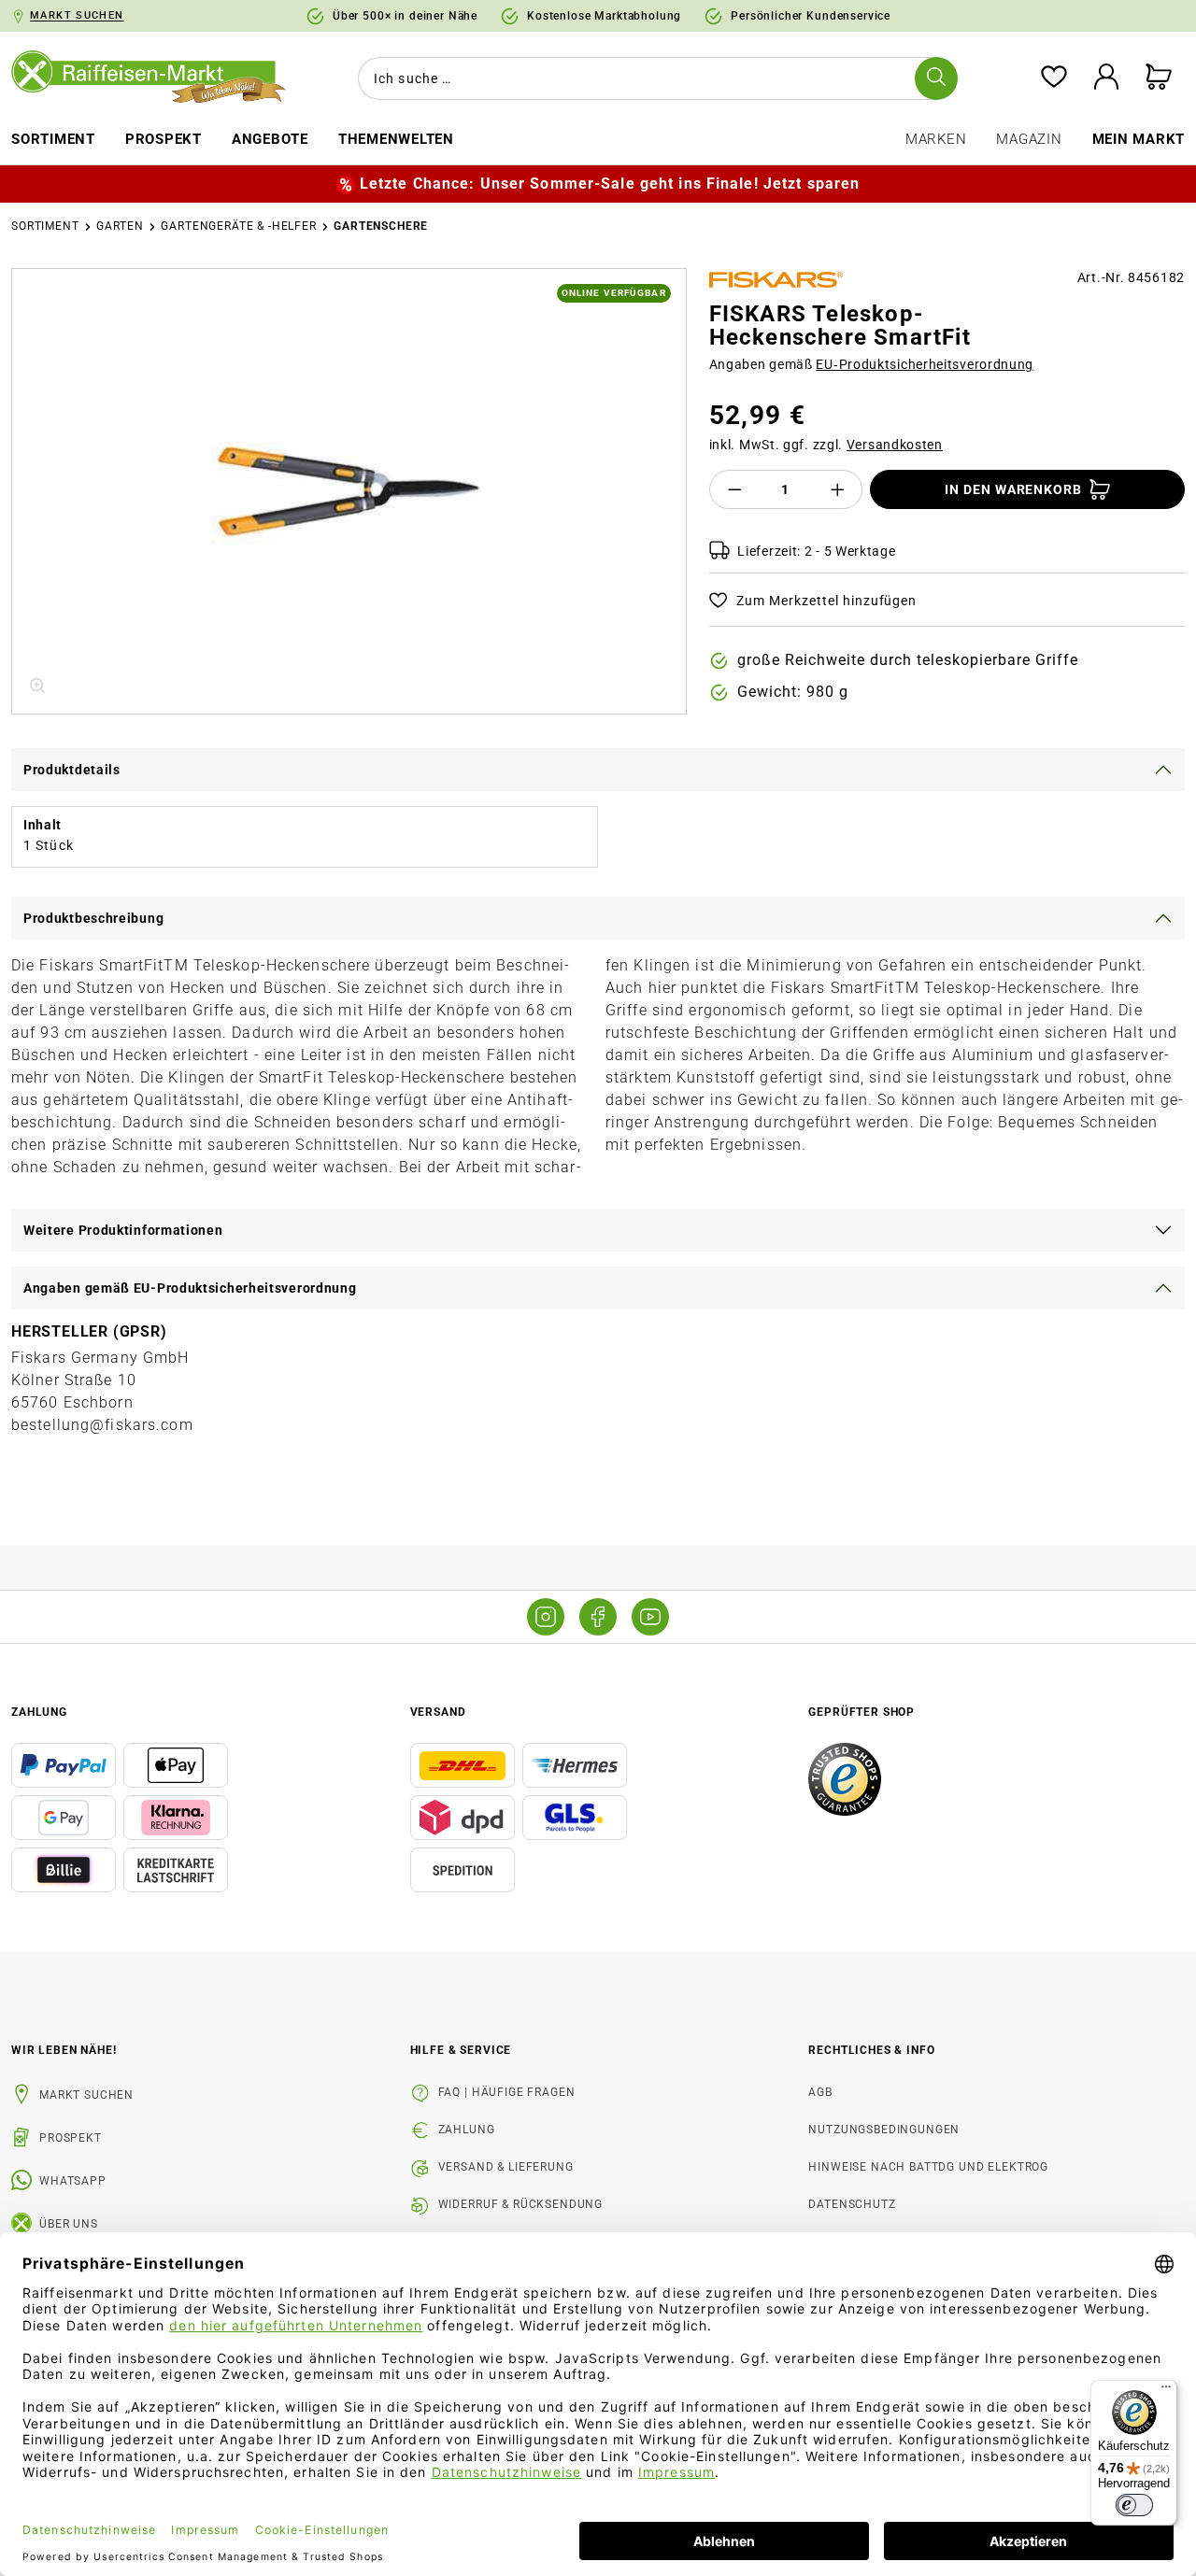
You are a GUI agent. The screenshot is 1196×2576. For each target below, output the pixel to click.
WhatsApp (73, 2181)
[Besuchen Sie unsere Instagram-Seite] (546, 1617)
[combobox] (654, 78)
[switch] (1134, 2505)
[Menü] (1166, 2391)
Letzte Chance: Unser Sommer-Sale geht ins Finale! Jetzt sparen (610, 184)
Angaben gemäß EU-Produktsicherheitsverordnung (190, 1288)
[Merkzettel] (1054, 78)
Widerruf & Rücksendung (520, 2204)
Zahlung (467, 2130)
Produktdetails (72, 770)
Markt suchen (86, 2095)
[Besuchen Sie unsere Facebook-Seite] (598, 1617)
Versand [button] (438, 1712)
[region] (349, 491)
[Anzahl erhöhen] (838, 489)
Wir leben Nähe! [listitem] (64, 2050)
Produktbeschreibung (93, 918)
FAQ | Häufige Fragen (507, 2092)
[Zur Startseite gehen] (149, 78)
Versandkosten (895, 445)
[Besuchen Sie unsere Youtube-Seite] (650, 1617)
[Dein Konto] (1106, 78)
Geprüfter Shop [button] (861, 1712)
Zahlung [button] (39, 1712)
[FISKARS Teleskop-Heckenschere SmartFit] (349, 491)
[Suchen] (936, 78)
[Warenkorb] (1159, 78)
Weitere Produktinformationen (123, 1230)
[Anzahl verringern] (734, 489)
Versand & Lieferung (506, 2167)
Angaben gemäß (872, 364)
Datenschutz (852, 2204)
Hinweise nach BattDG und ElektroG (928, 2167)
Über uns (69, 2224)
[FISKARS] (776, 280)
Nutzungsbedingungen (884, 2130)
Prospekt (71, 2138)
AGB (820, 2092)
